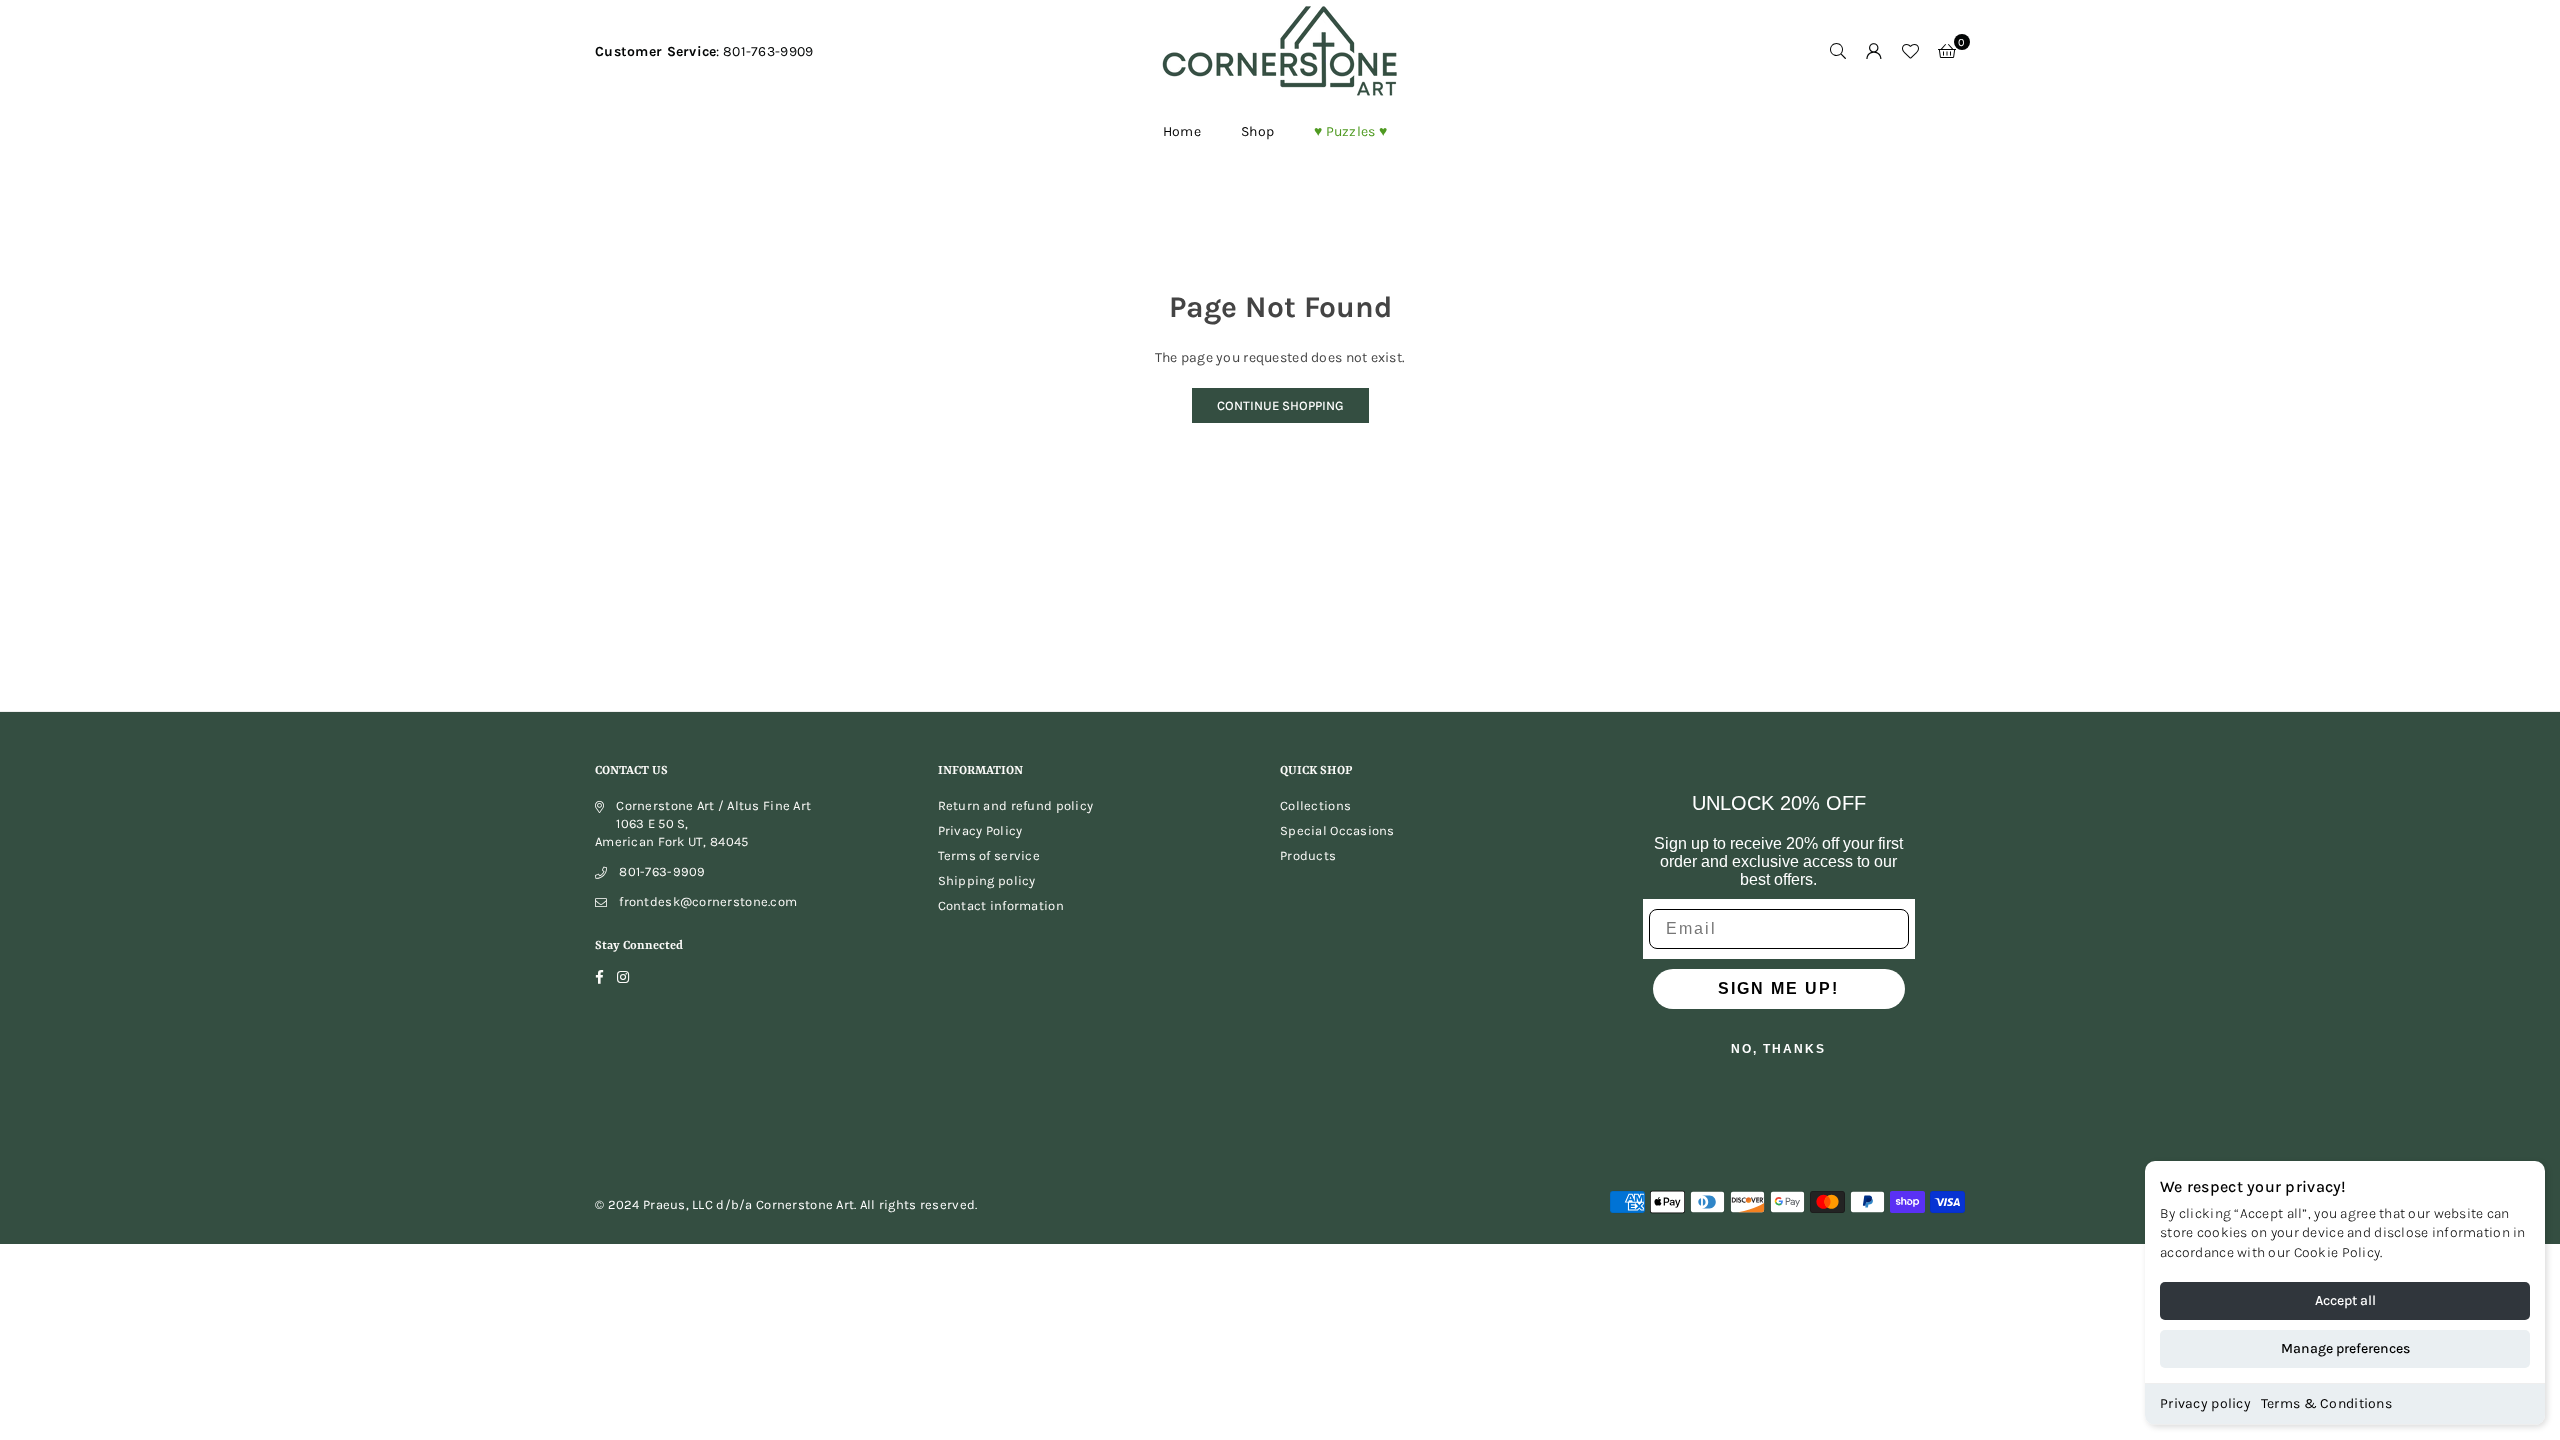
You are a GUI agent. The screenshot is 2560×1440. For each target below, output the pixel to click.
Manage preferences (2345, 1348)
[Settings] (1874, 52)
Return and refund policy (1016, 805)
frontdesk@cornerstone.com (708, 901)
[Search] (1838, 52)
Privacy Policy (980, 830)
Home (1182, 131)
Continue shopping (1280, 405)
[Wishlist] (1910, 52)
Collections (1315, 805)
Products (1308, 855)
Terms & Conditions (2326, 1403)
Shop (1257, 131)
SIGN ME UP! (1778, 988)
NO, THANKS (1778, 1049)
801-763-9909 (662, 871)
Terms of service (989, 855)
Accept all (2345, 1300)
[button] (1947, 52)
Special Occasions (1337, 830)
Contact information (1001, 905)
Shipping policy (987, 880)
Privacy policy (2205, 1403)
